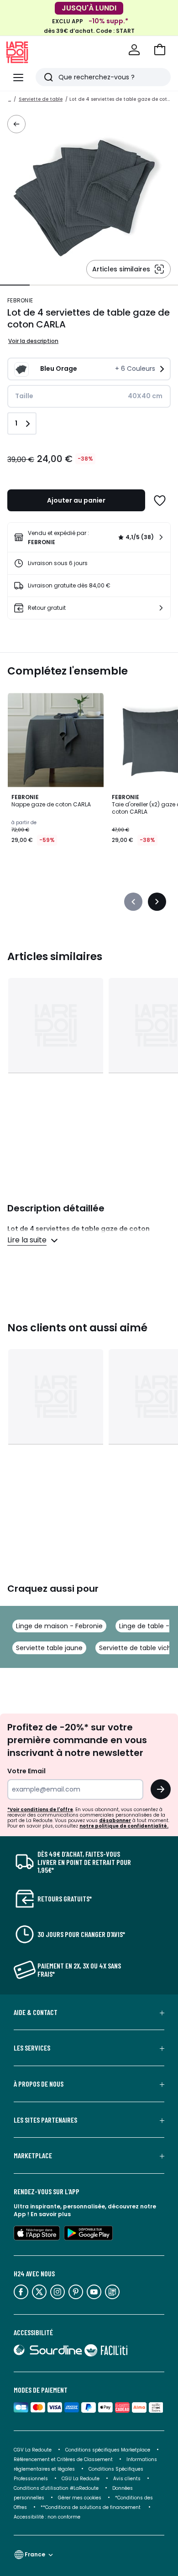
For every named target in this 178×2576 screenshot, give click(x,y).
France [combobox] (35, 2554)
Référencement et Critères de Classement (63, 2459)
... (10, 99)
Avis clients (127, 2479)
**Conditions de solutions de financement (91, 2507)
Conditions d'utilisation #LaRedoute (56, 2488)
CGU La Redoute (81, 2479)
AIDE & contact (36, 2012)
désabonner (115, 1820)
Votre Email (26, 1771)
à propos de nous (39, 2084)
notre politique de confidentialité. (124, 1826)
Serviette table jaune (49, 1648)
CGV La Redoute (33, 2450)
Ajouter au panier (76, 500)
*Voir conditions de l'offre (40, 1810)
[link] (89, 537)
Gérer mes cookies (80, 2498)
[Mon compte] (134, 50)
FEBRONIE (20, 300)
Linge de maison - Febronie (59, 1626)
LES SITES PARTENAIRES (45, 2120)
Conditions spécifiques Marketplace (108, 2450)
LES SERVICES (32, 2048)
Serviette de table (41, 99)
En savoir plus (51, 2214)
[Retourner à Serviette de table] (16, 124)
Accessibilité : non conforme (47, 2517)
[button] (160, 50)
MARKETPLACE (33, 2155)
